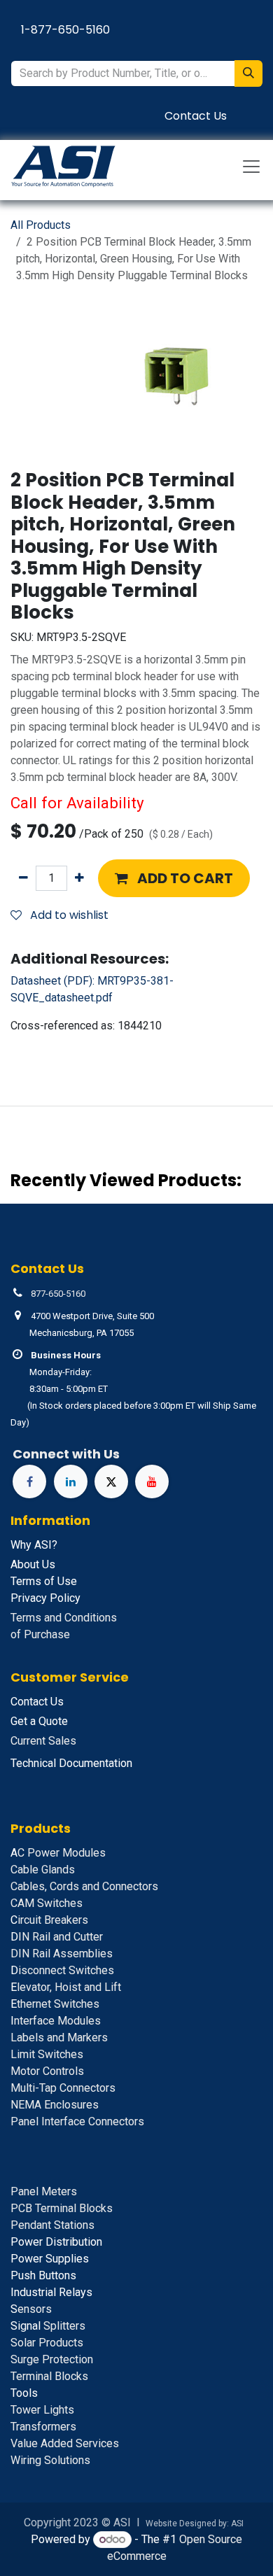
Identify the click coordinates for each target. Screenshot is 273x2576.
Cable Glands (43, 1870)
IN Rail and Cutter (57, 1937)
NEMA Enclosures (55, 2105)
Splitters (48, 2326)
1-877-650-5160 (65, 30)
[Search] (248, 73)
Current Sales (43, 1741)
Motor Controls (47, 2071)
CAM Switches (47, 1903)
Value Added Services (65, 2443)
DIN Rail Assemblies (62, 1954)
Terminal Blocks (49, 2376)
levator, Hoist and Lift (66, 1987)
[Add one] (79, 878)
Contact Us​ (196, 116)
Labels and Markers (59, 2037)
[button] (174, 878)
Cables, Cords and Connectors (84, 1886)
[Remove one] (23, 878)
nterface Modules (56, 2021)
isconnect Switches (62, 1970)
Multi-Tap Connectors (63, 2088)
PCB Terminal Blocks (62, 2208)
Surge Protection (52, 2359)
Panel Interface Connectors (77, 2121)
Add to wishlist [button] (68, 915)
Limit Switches (47, 2054)
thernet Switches (55, 2004)
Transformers (43, 2427)
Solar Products (47, 2343)
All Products (41, 225)
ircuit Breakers (49, 1920)
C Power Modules (58, 1853)
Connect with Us (66, 1454)
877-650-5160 (58, 1294)
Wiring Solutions (50, 2460)
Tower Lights (42, 2410)
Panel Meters (44, 2191)
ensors (31, 2309)
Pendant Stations (52, 2225)
